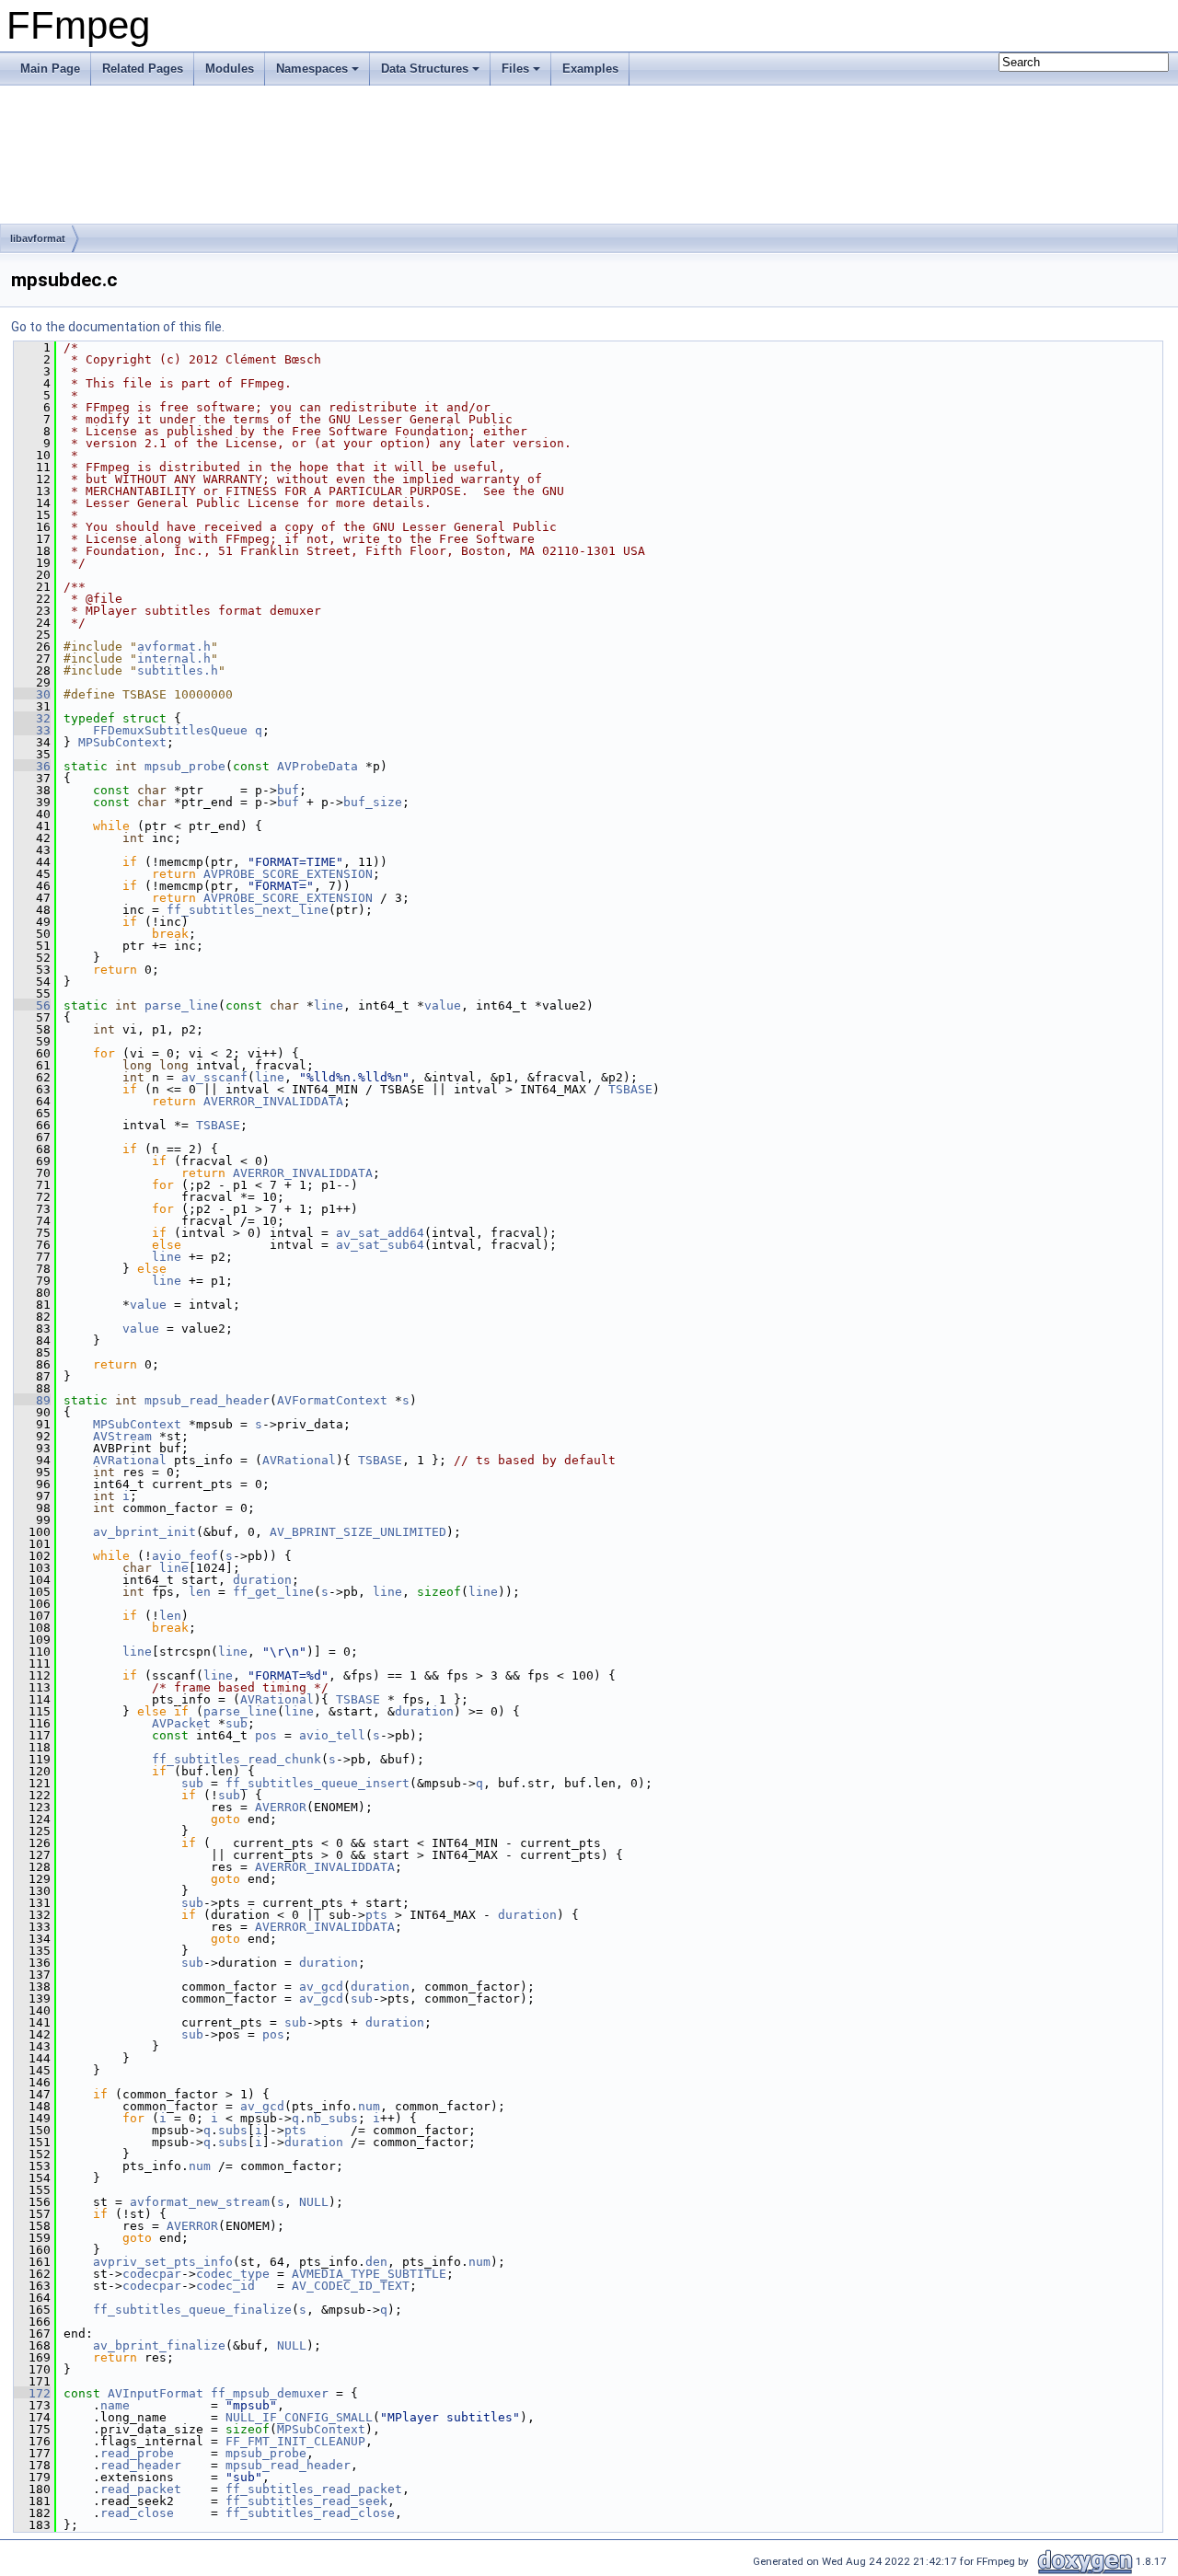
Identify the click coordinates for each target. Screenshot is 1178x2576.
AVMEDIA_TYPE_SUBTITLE (369, 2274)
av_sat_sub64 (380, 1245)
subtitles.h (178, 670)
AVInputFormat (156, 2393)
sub (237, 1723)
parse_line (181, 1005)
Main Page (50, 69)
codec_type (233, 2274)
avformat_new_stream (200, 2202)
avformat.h (174, 647)
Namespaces (312, 69)
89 (32, 1400)
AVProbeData (318, 766)
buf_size (373, 802)
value (443, 1005)
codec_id (225, 2286)
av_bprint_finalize (159, 2345)
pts (376, 1915)
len (200, 1592)
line (329, 1005)
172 (32, 2393)
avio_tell (332, 1735)
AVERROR (281, 1807)
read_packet (141, 2489)
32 (32, 718)
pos (266, 1735)
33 (32, 730)
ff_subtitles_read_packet (314, 2489)
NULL (314, 2202)
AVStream (122, 1436)
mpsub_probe (185, 766)
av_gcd (321, 1987)
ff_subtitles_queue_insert (318, 1783)
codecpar (152, 2274)
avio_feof (185, 1556)
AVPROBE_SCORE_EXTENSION (288, 874)
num (369, 2106)
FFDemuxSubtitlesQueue (170, 730)
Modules (230, 69)
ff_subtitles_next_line (248, 910)
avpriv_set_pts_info (163, 2262)
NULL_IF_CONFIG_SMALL (299, 2417)
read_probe (137, 2453)
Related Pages (143, 69)
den (376, 2262)
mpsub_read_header (207, 1400)
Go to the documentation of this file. (118, 327)
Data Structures (425, 69)
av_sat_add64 (380, 1233)
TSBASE (630, 1089)
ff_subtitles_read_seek (306, 2501)
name (115, 2405)
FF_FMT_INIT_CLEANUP (295, 2441)
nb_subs (332, 2118)
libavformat (38, 238)
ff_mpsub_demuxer (270, 2393)
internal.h (174, 658)
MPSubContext (122, 742)
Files (515, 69)
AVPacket (181, 1723)
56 (32, 1005)
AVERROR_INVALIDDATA (273, 1101)
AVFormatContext (332, 1400)
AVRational (130, 1460)
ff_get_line (273, 1592)
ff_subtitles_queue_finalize (192, 2310)
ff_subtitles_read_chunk (237, 1759)
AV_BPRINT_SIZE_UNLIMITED (358, 1532)
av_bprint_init (144, 1532)
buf (288, 790)
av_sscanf (214, 1077)
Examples (590, 69)
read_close (137, 2513)
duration (262, 1580)
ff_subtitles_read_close (310, 2513)
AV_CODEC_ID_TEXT (351, 2286)
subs (233, 2130)
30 (32, 694)
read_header (141, 2465)
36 (32, 766)
